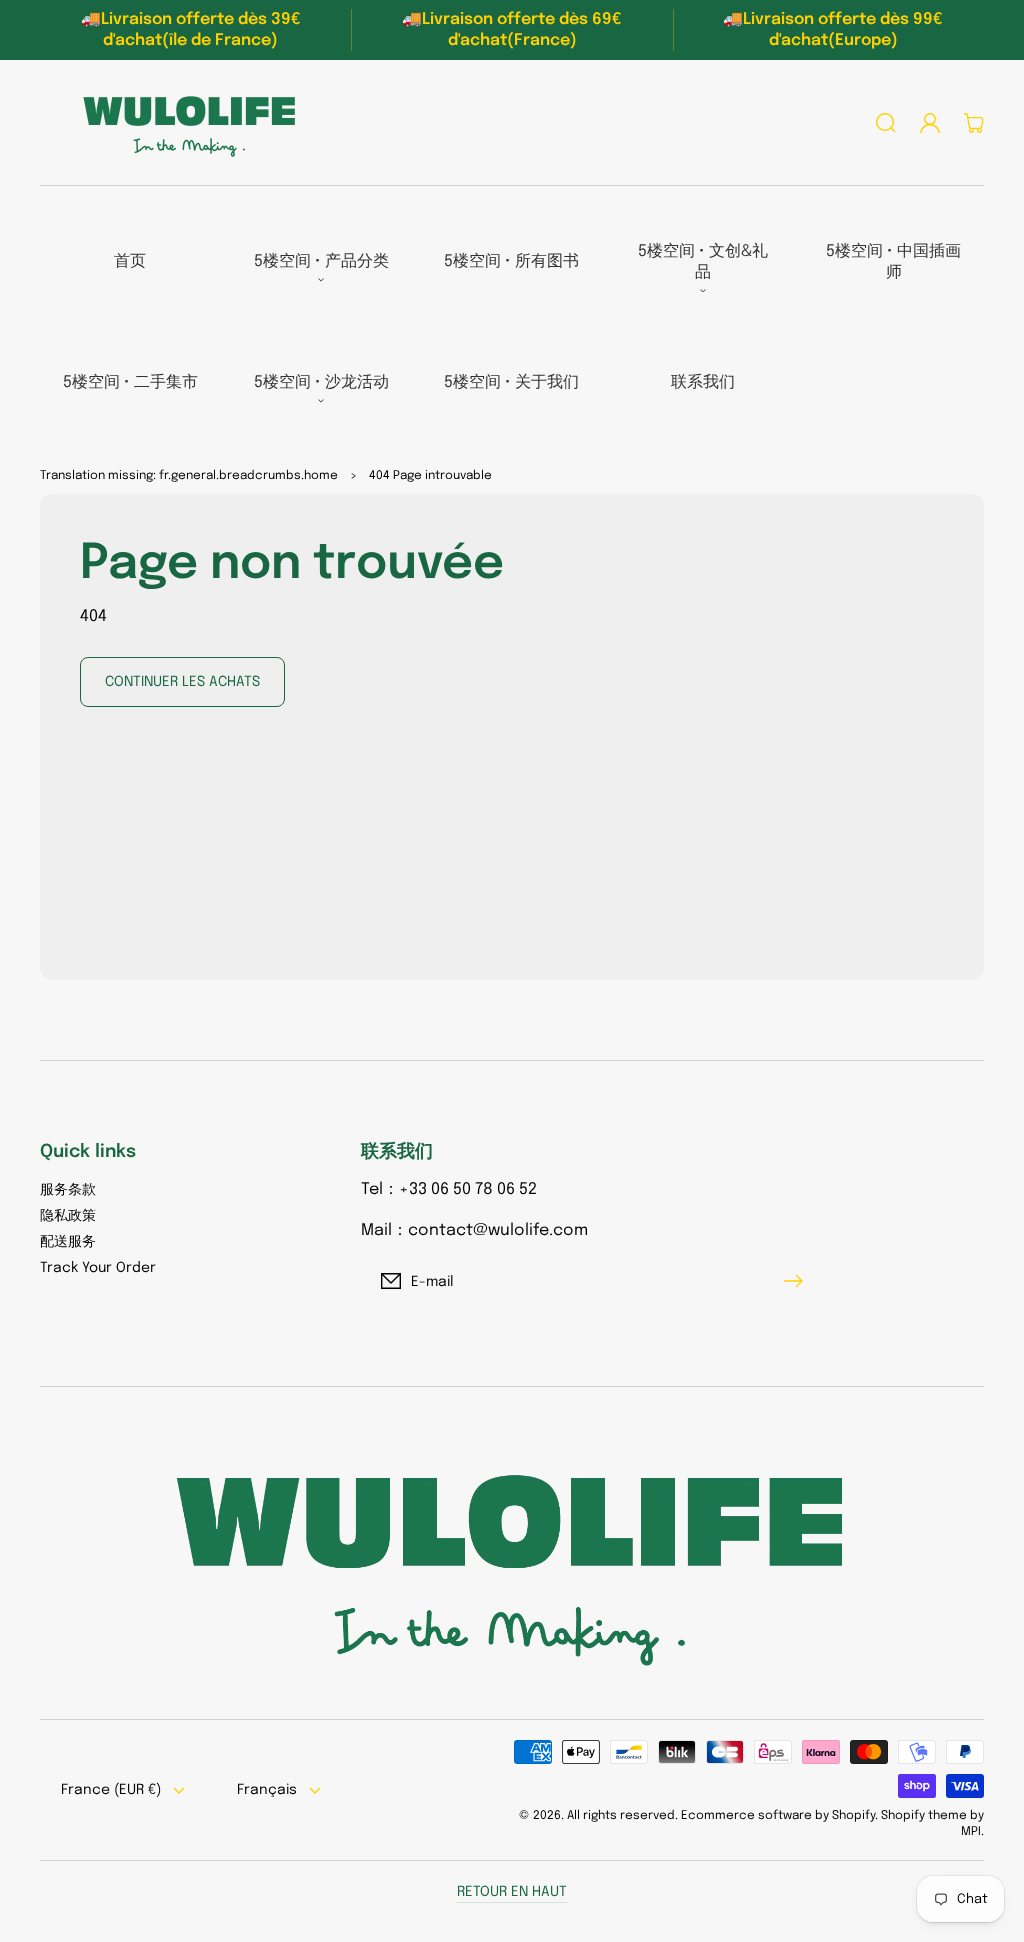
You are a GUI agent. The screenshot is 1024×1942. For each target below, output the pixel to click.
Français (267, 1790)
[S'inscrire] (798, 1281)
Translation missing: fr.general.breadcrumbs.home (189, 476)
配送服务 (68, 1242)
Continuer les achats (182, 682)
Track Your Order (98, 1268)
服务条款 (68, 1190)
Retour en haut (512, 1892)
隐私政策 (68, 1216)
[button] (886, 123)
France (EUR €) (111, 1790)
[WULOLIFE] (183, 123)
